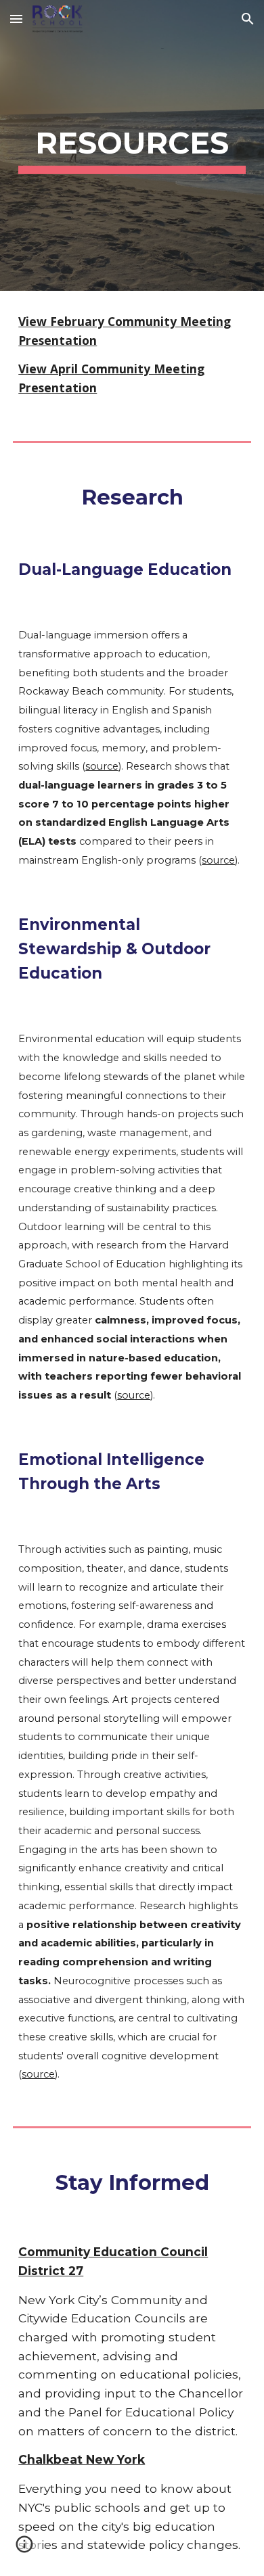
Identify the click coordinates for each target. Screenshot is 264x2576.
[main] (132, 146)
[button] (16, 19)
